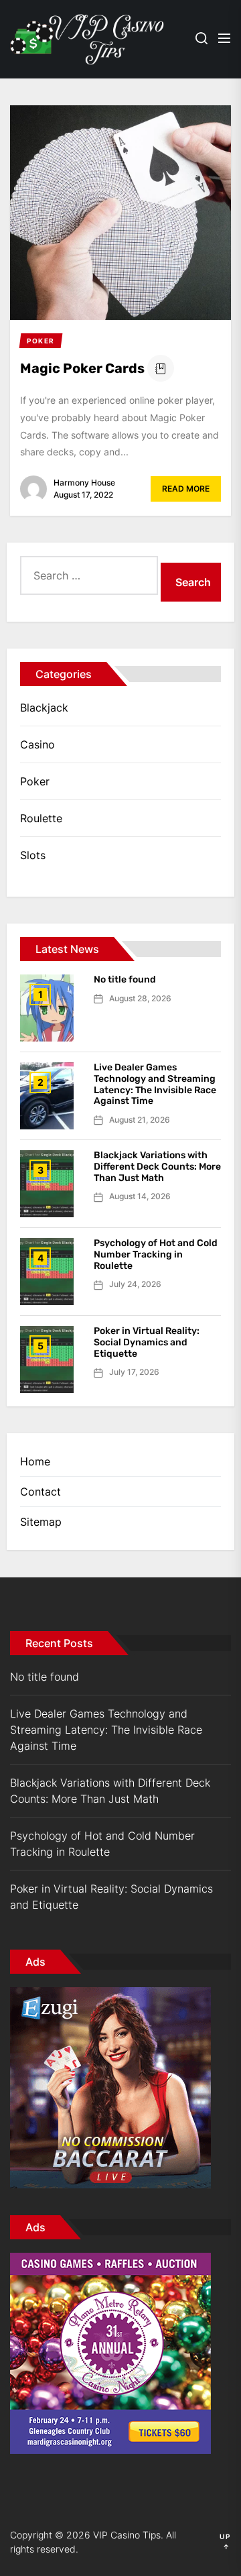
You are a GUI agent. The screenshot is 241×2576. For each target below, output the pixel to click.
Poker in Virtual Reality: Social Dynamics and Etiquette (147, 1342)
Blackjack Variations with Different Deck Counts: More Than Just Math (157, 1167)
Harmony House (84, 483)
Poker (35, 781)
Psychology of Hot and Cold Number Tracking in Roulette (156, 1254)
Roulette (41, 818)
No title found (125, 979)
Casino (37, 744)
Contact (41, 1492)
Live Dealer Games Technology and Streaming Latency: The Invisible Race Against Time (155, 1084)
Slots (33, 855)
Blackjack (44, 708)
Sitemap (41, 1522)
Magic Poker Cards (82, 368)
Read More (186, 489)
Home (35, 1461)
